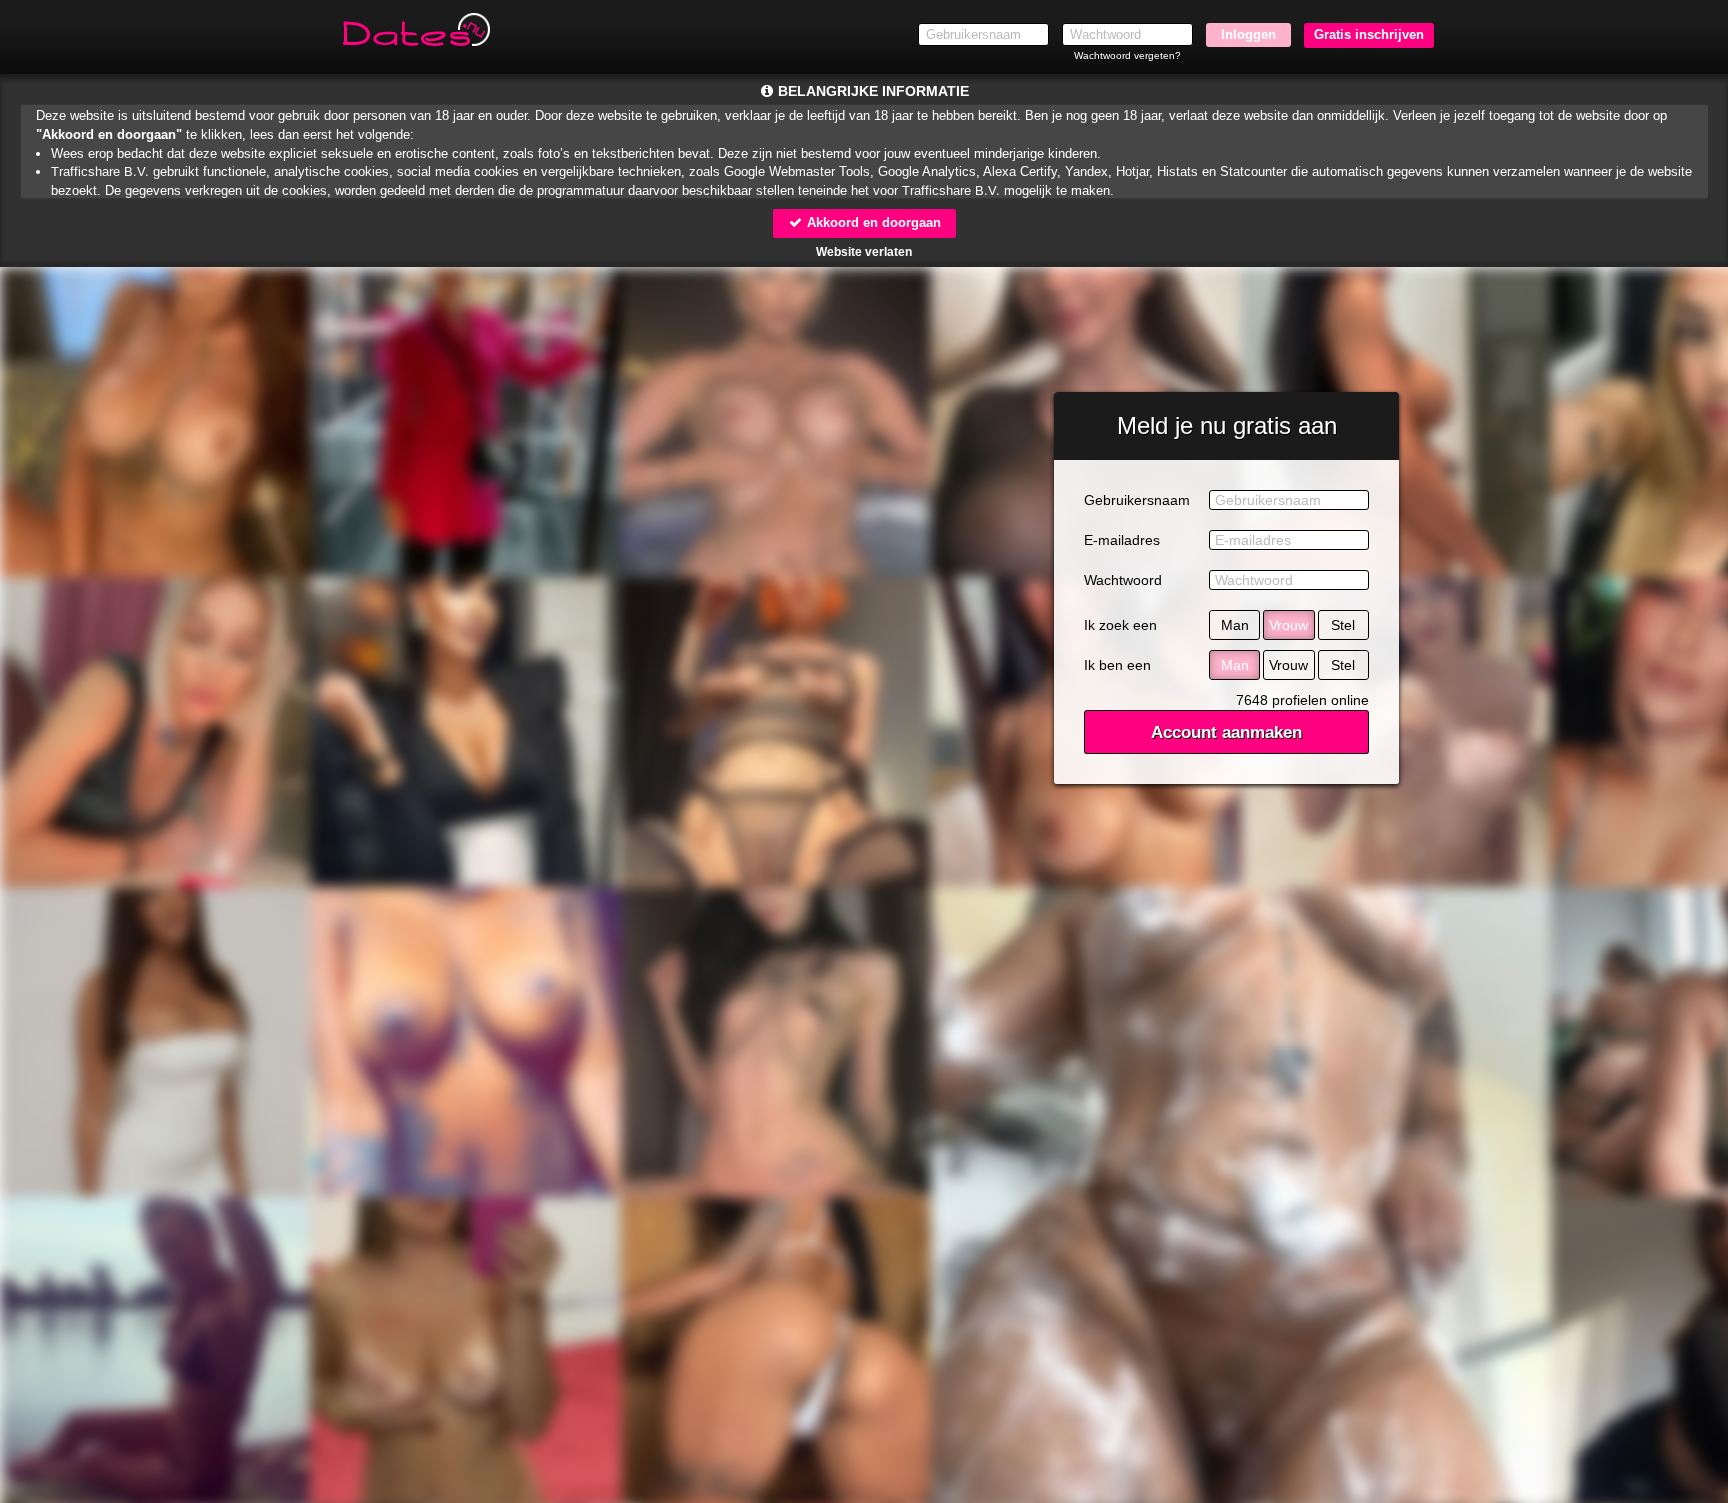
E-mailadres (1122, 540)
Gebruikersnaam (1137, 500)
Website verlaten (864, 252)
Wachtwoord (1123, 580)
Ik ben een (1117, 665)
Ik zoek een (1120, 625)
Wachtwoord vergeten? (1127, 55)
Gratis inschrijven (1369, 34)
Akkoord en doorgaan (872, 222)
